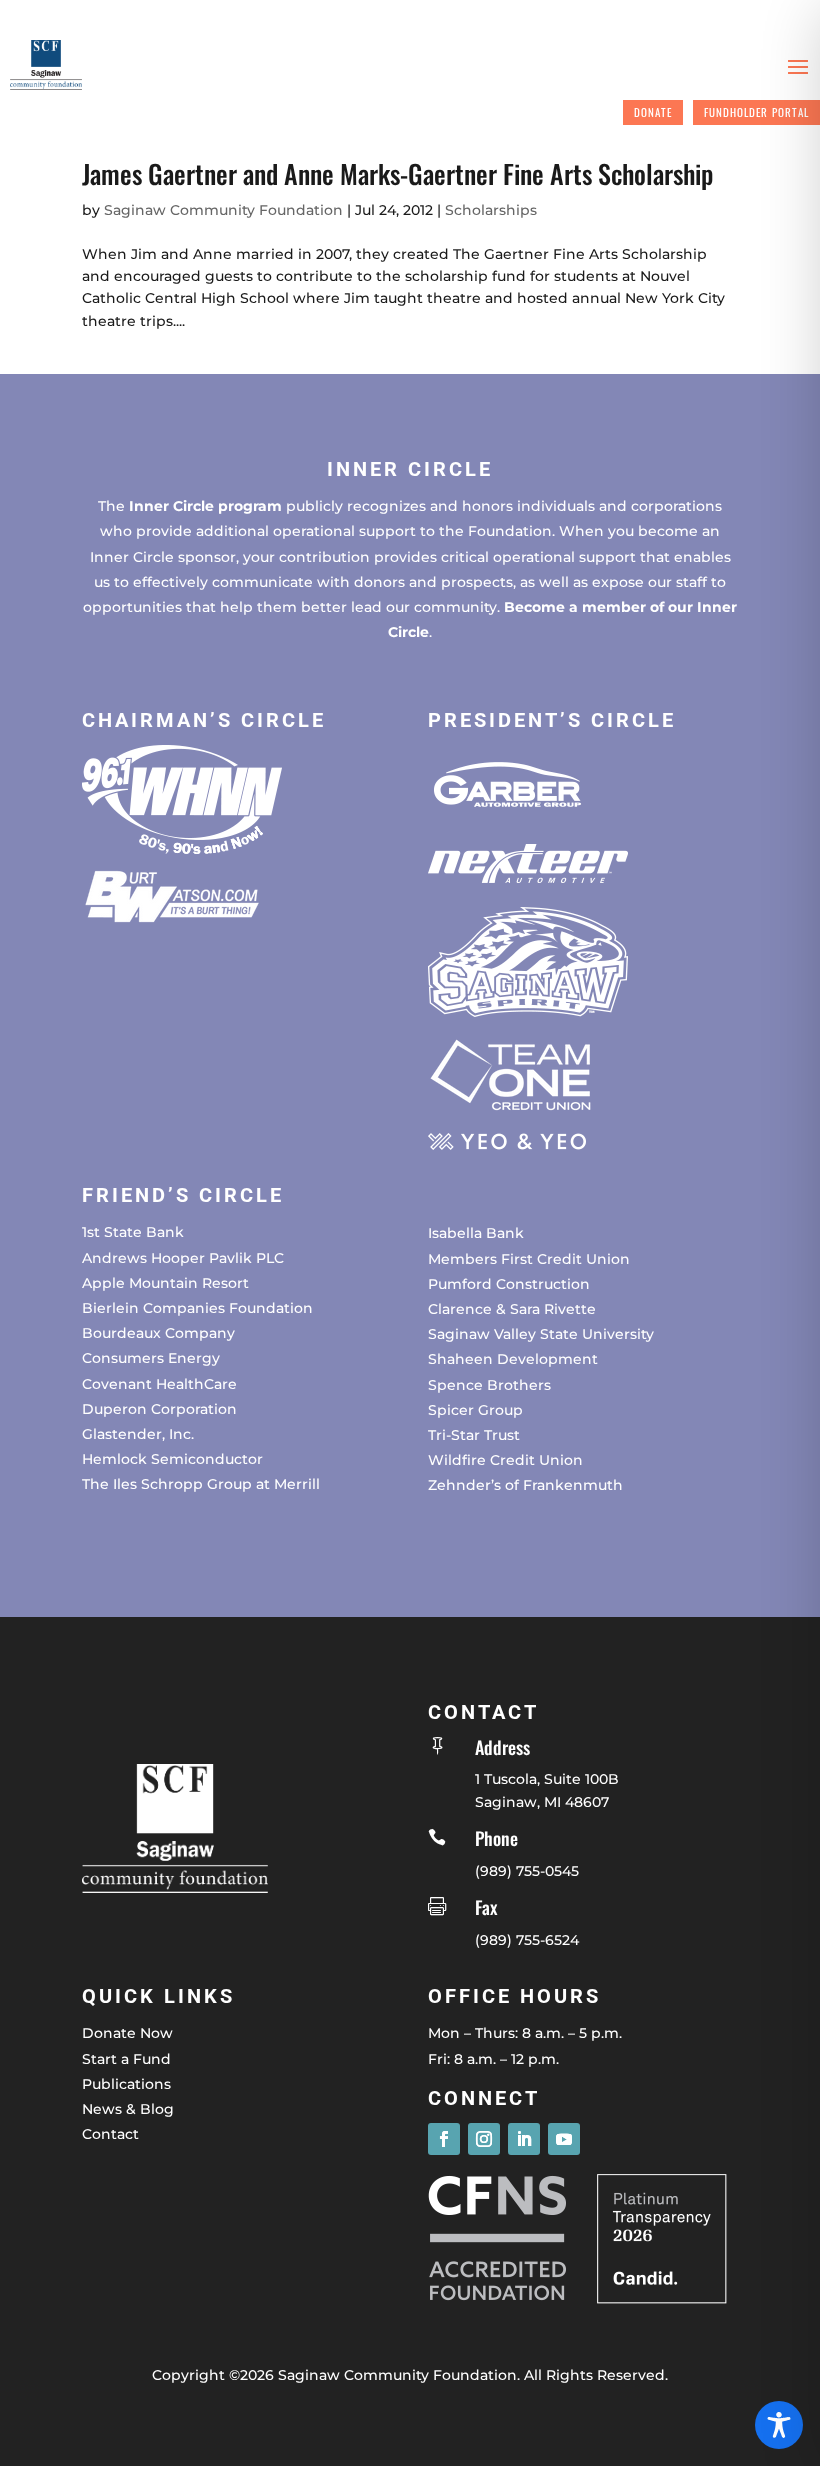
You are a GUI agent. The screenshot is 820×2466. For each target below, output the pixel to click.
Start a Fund (126, 2059)
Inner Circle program (205, 506)
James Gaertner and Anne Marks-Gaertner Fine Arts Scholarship (397, 173)
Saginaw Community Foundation (223, 210)
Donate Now (127, 2033)
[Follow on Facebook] (444, 2139)
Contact (110, 2134)
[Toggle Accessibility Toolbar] (779, 2425)
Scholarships (491, 210)
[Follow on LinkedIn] (524, 2139)
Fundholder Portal (756, 112)
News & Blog (128, 2109)
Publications (126, 2084)
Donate (653, 112)
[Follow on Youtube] (564, 2139)
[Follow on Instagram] (484, 2139)
